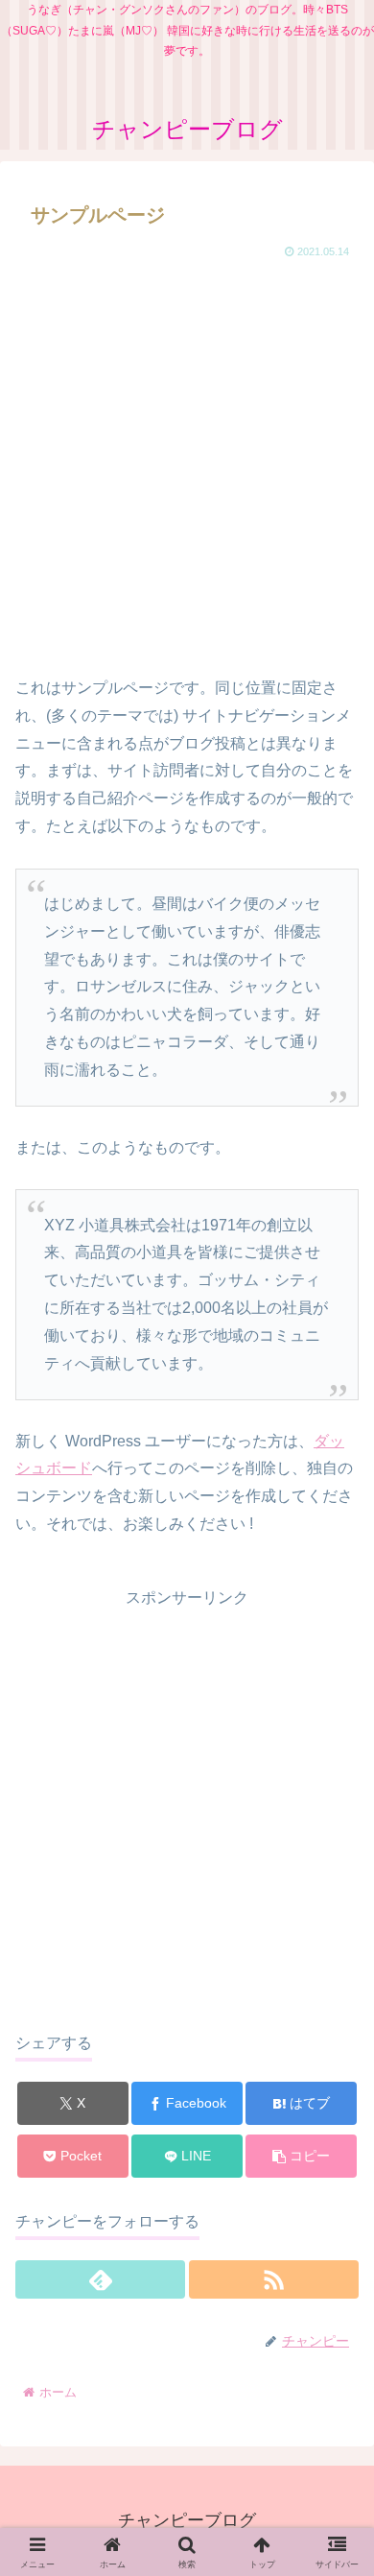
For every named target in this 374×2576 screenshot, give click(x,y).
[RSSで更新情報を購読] (274, 2279)
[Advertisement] (187, 460)
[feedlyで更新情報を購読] (100, 2279)
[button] (301, 2156)
